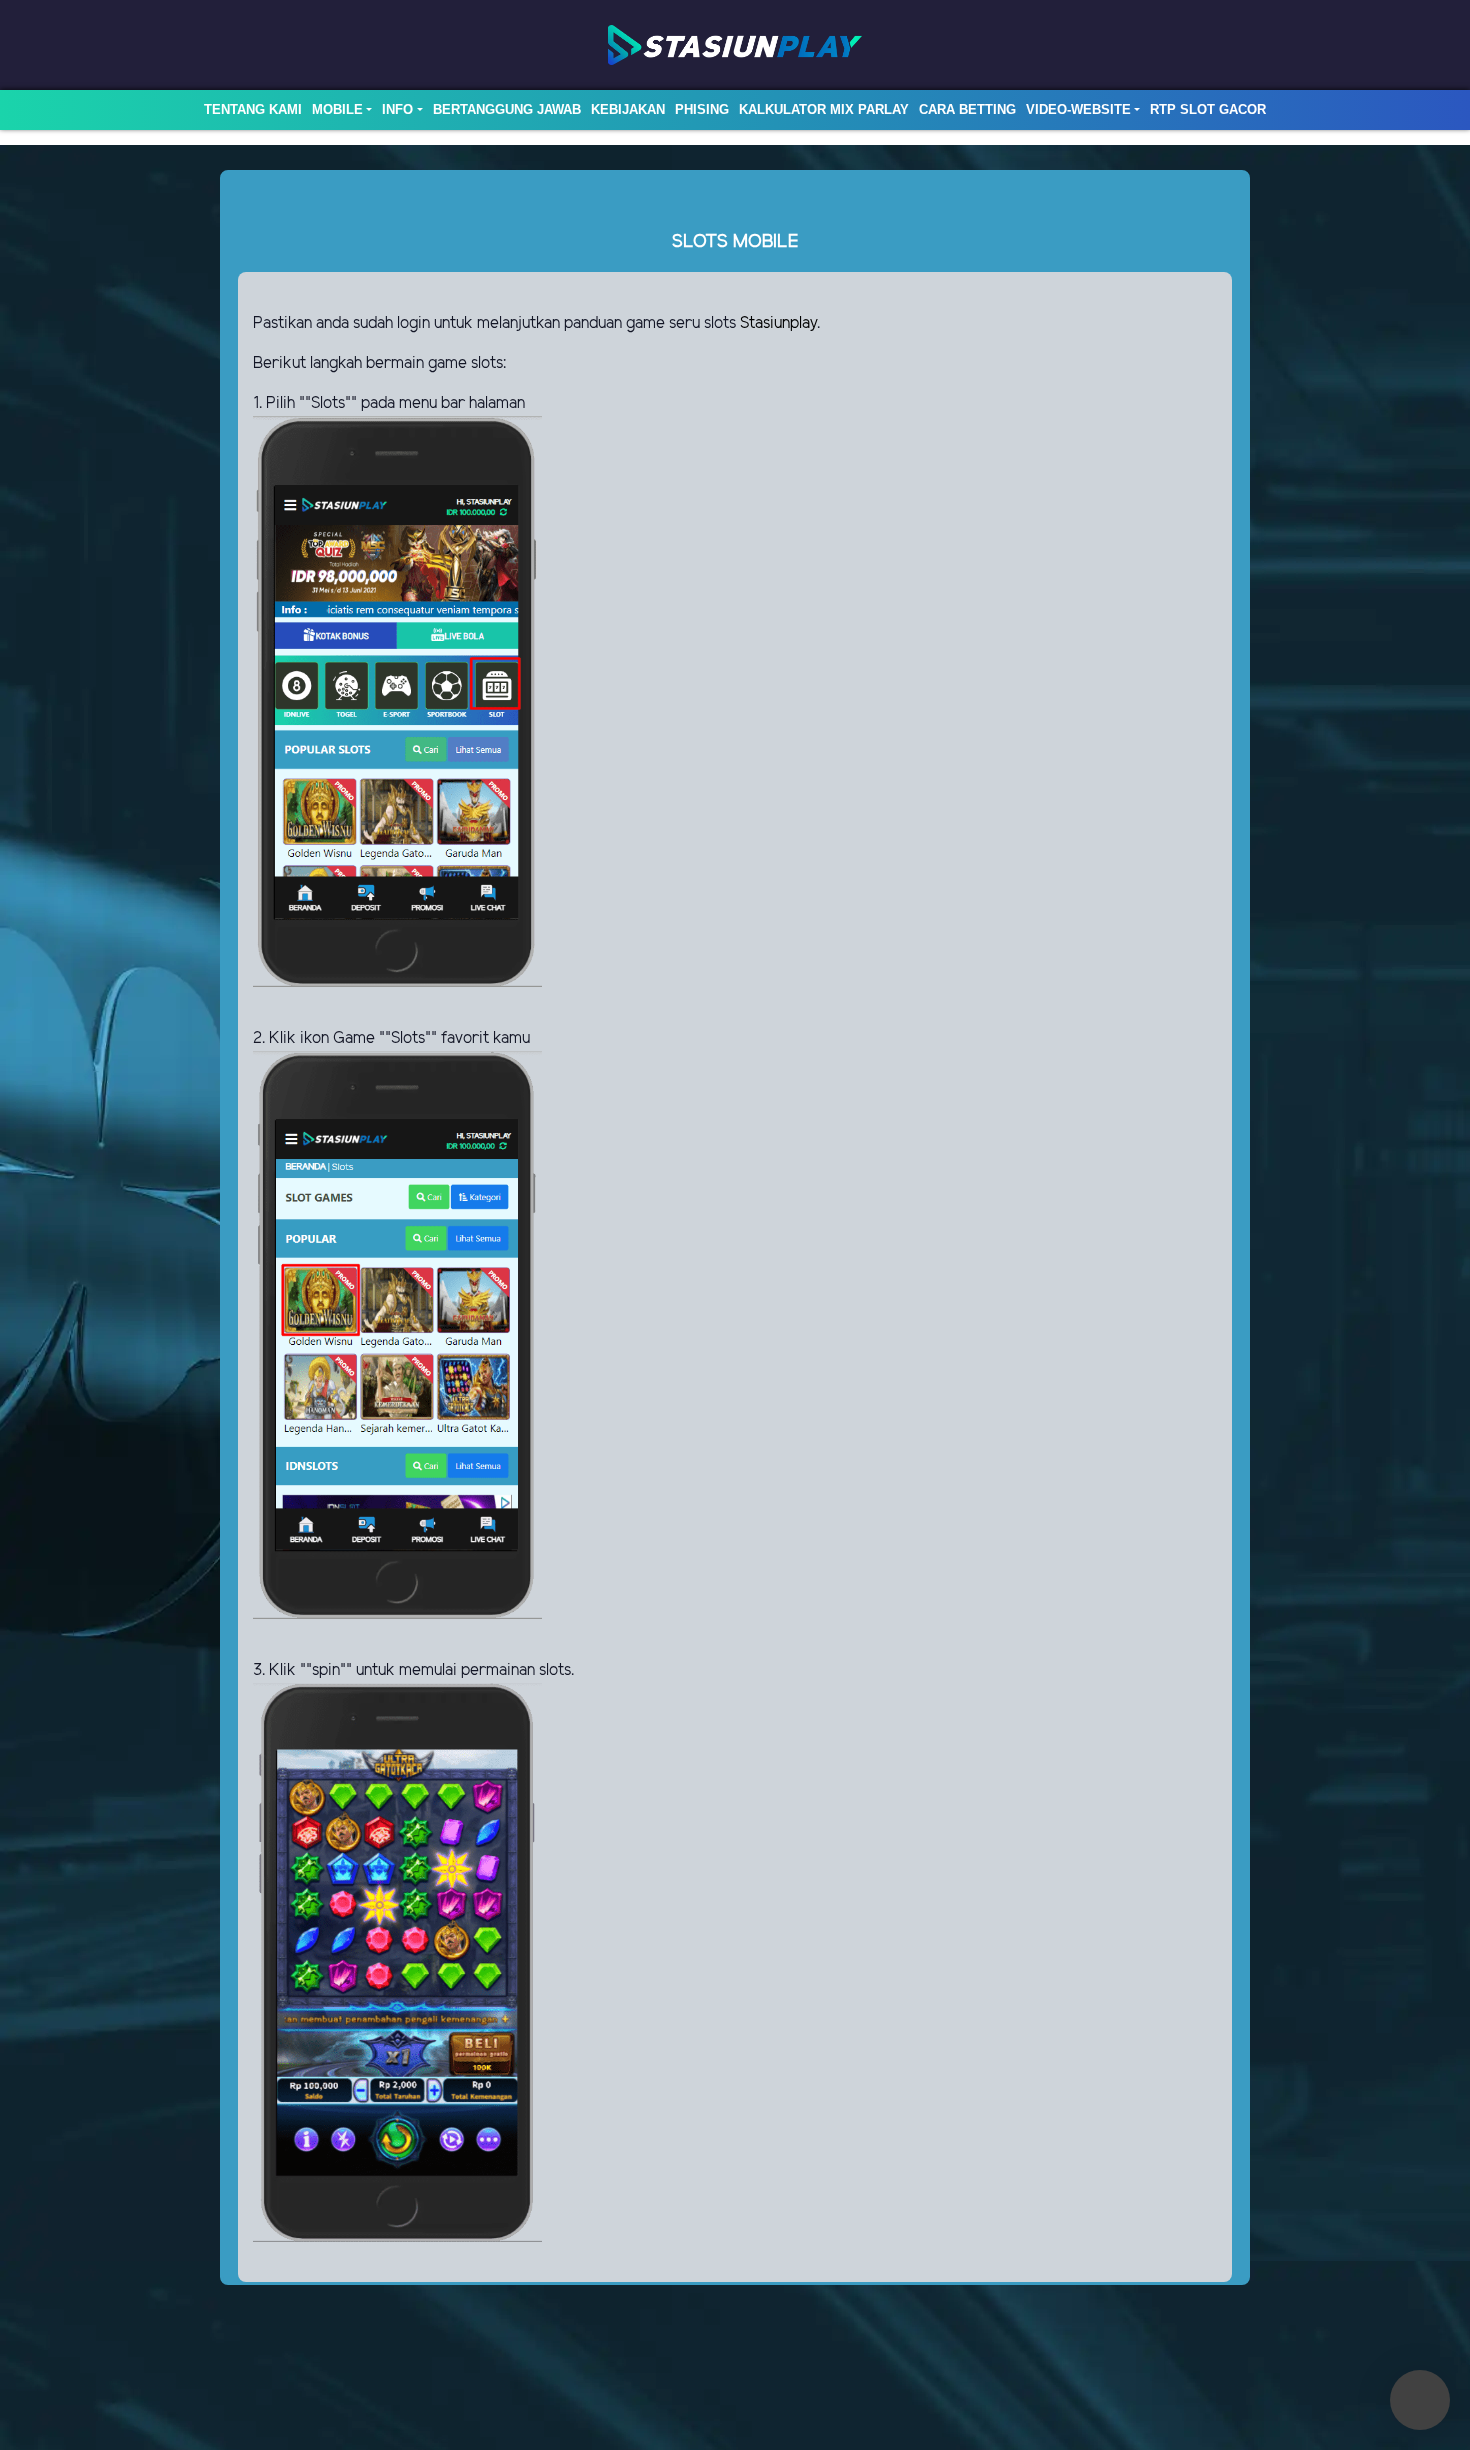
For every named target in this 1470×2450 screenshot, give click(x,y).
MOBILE (337, 109)
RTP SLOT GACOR (1208, 109)
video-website (1078, 109)
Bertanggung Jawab (507, 109)
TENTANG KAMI (253, 109)
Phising (702, 109)
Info (397, 109)
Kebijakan (628, 109)
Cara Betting (967, 109)
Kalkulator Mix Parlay (824, 109)
